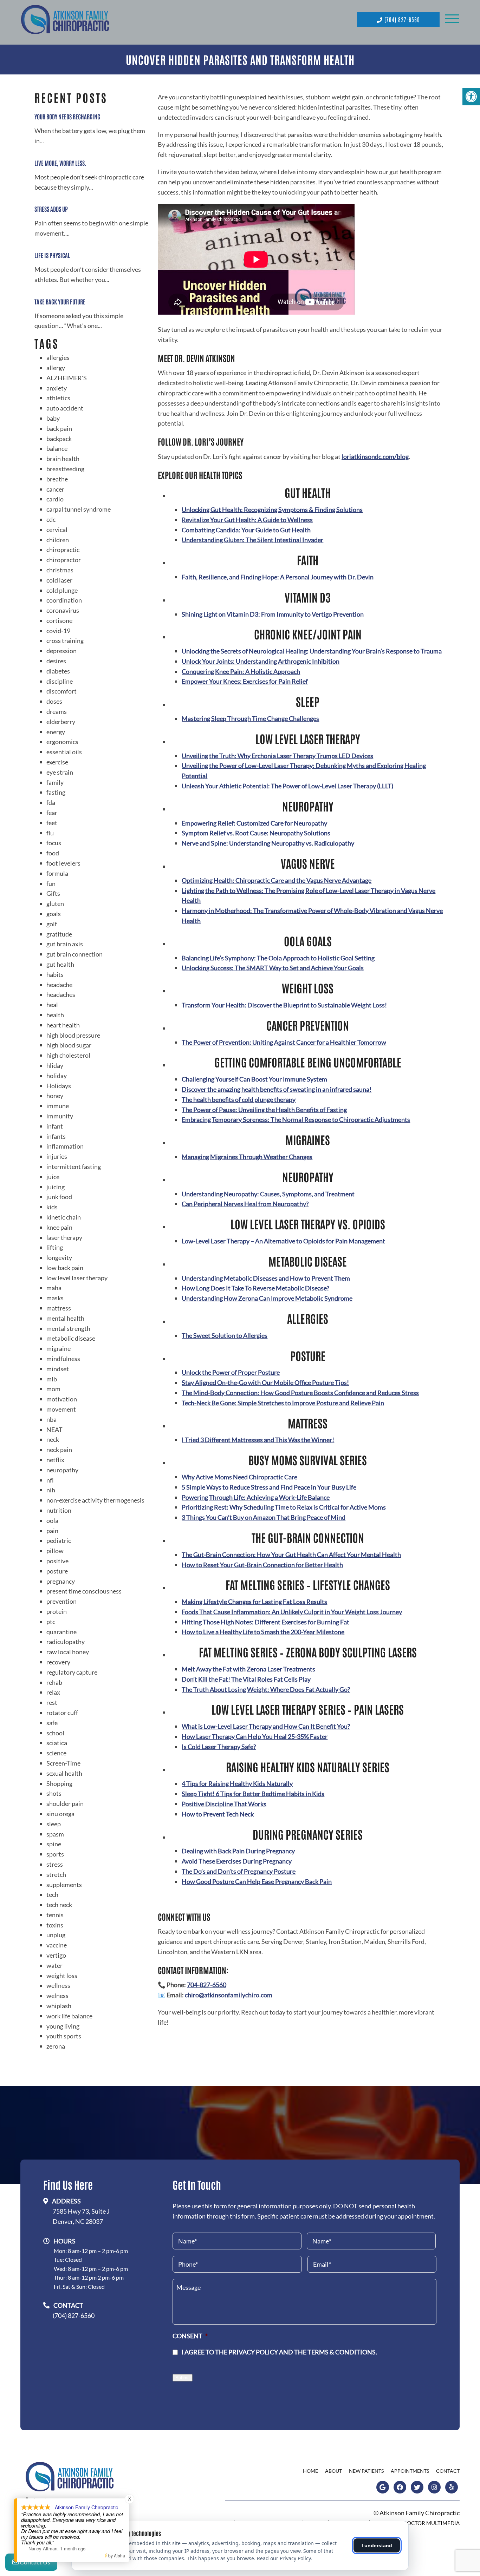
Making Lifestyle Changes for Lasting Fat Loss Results (254, 1602)
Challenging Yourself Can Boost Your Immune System (254, 1079)
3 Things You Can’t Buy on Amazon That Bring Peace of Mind (264, 1517)
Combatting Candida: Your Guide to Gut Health (246, 530)
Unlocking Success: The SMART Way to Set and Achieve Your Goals (273, 968)
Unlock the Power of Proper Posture (231, 1372)
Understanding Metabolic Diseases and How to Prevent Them (266, 1278)
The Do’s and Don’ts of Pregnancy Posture (239, 1871)
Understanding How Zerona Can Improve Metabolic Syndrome (267, 1298)
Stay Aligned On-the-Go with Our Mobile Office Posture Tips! (265, 1382)
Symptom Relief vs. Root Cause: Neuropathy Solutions (256, 833)
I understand (377, 2545)
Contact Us (34, 2562)
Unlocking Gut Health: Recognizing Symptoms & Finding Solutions (272, 510)
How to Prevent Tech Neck (218, 1814)
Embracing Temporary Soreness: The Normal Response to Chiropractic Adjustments (296, 1119)
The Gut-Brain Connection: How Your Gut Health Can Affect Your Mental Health (291, 1555)
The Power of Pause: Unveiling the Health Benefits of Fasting (264, 1110)
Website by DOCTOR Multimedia (416, 2523)
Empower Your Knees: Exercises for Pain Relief (245, 681)
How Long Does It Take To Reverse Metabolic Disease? (255, 1288)
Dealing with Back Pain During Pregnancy (238, 1851)
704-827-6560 (207, 1985)
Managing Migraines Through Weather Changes (247, 1157)
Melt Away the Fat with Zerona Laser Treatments (248, 1669)
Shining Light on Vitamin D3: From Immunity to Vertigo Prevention (273, 614)
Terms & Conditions (342, 2352)
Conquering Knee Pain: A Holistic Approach (241, 671)
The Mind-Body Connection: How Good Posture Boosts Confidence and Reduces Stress (300, 1393)
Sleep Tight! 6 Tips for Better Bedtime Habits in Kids (253, 1794)
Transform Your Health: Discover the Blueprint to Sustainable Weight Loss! (284, 1005)
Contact (448, 2471)
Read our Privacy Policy (284, 2558)
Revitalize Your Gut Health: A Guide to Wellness (247, 520)
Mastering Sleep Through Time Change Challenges (250, 718)
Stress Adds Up (51, 209)
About (333, 2471)
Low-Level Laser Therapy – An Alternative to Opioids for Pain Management (283, 1241)
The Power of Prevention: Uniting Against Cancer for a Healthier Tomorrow (284, 1042)
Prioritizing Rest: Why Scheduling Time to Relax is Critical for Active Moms (284, 1507)
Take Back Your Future (60, 301)
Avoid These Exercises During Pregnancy (237, 1861)
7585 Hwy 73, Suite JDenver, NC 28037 (81, 2216)
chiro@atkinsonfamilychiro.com (229, 1995)
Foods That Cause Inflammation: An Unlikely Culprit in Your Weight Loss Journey (292, 1612)
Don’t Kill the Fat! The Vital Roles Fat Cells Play (246, 1679)
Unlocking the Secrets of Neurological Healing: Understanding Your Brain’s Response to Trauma (312, 651)
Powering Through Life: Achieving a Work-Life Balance (256, 1497)
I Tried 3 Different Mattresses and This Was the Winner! (258, 1440)
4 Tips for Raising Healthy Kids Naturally (237, 1783)
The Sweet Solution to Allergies (225, 1335)
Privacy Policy (253, 2352)
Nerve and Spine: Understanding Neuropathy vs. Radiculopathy (268, 843)
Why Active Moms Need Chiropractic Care (239, 1477)
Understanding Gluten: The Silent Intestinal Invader (252, 540)
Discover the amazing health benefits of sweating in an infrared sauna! (277, 1089)
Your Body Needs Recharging (67, 116)
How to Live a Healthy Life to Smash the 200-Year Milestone (263, 1632)
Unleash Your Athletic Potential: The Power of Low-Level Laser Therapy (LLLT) (287, 786)
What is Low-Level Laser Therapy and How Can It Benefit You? (266, 1726)
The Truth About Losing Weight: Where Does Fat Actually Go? (266, 1689)
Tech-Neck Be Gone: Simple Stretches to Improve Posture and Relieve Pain (283, 1403)
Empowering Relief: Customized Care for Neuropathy (254, 823)
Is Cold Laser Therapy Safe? (219, 1747)
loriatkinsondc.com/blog (375, 456)
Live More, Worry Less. (60, 163)
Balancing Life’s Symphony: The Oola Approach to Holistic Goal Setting (278, 958)
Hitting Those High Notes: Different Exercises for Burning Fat (265, 1622)
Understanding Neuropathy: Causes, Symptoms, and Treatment (268, 1194)
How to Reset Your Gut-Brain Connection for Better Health (262, 1565)
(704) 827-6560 (401, 19)
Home (310, 2471)
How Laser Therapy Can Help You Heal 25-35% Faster (255, 1736)
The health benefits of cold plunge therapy (239, 1099)
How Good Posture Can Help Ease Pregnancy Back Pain (257, 1881)
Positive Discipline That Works (224, 1804)
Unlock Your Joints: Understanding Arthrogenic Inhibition (261, 661)
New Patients (366, 2471)
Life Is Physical (52, 255)
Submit (183, 2378)
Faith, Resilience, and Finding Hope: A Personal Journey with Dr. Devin (278, 577)
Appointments (410, 2471)
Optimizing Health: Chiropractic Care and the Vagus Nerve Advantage (277, 880)
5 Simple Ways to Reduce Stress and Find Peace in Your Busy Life (269, 1487)
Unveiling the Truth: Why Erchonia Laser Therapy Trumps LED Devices (277, 756)
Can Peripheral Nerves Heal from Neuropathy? (245, 1204)
